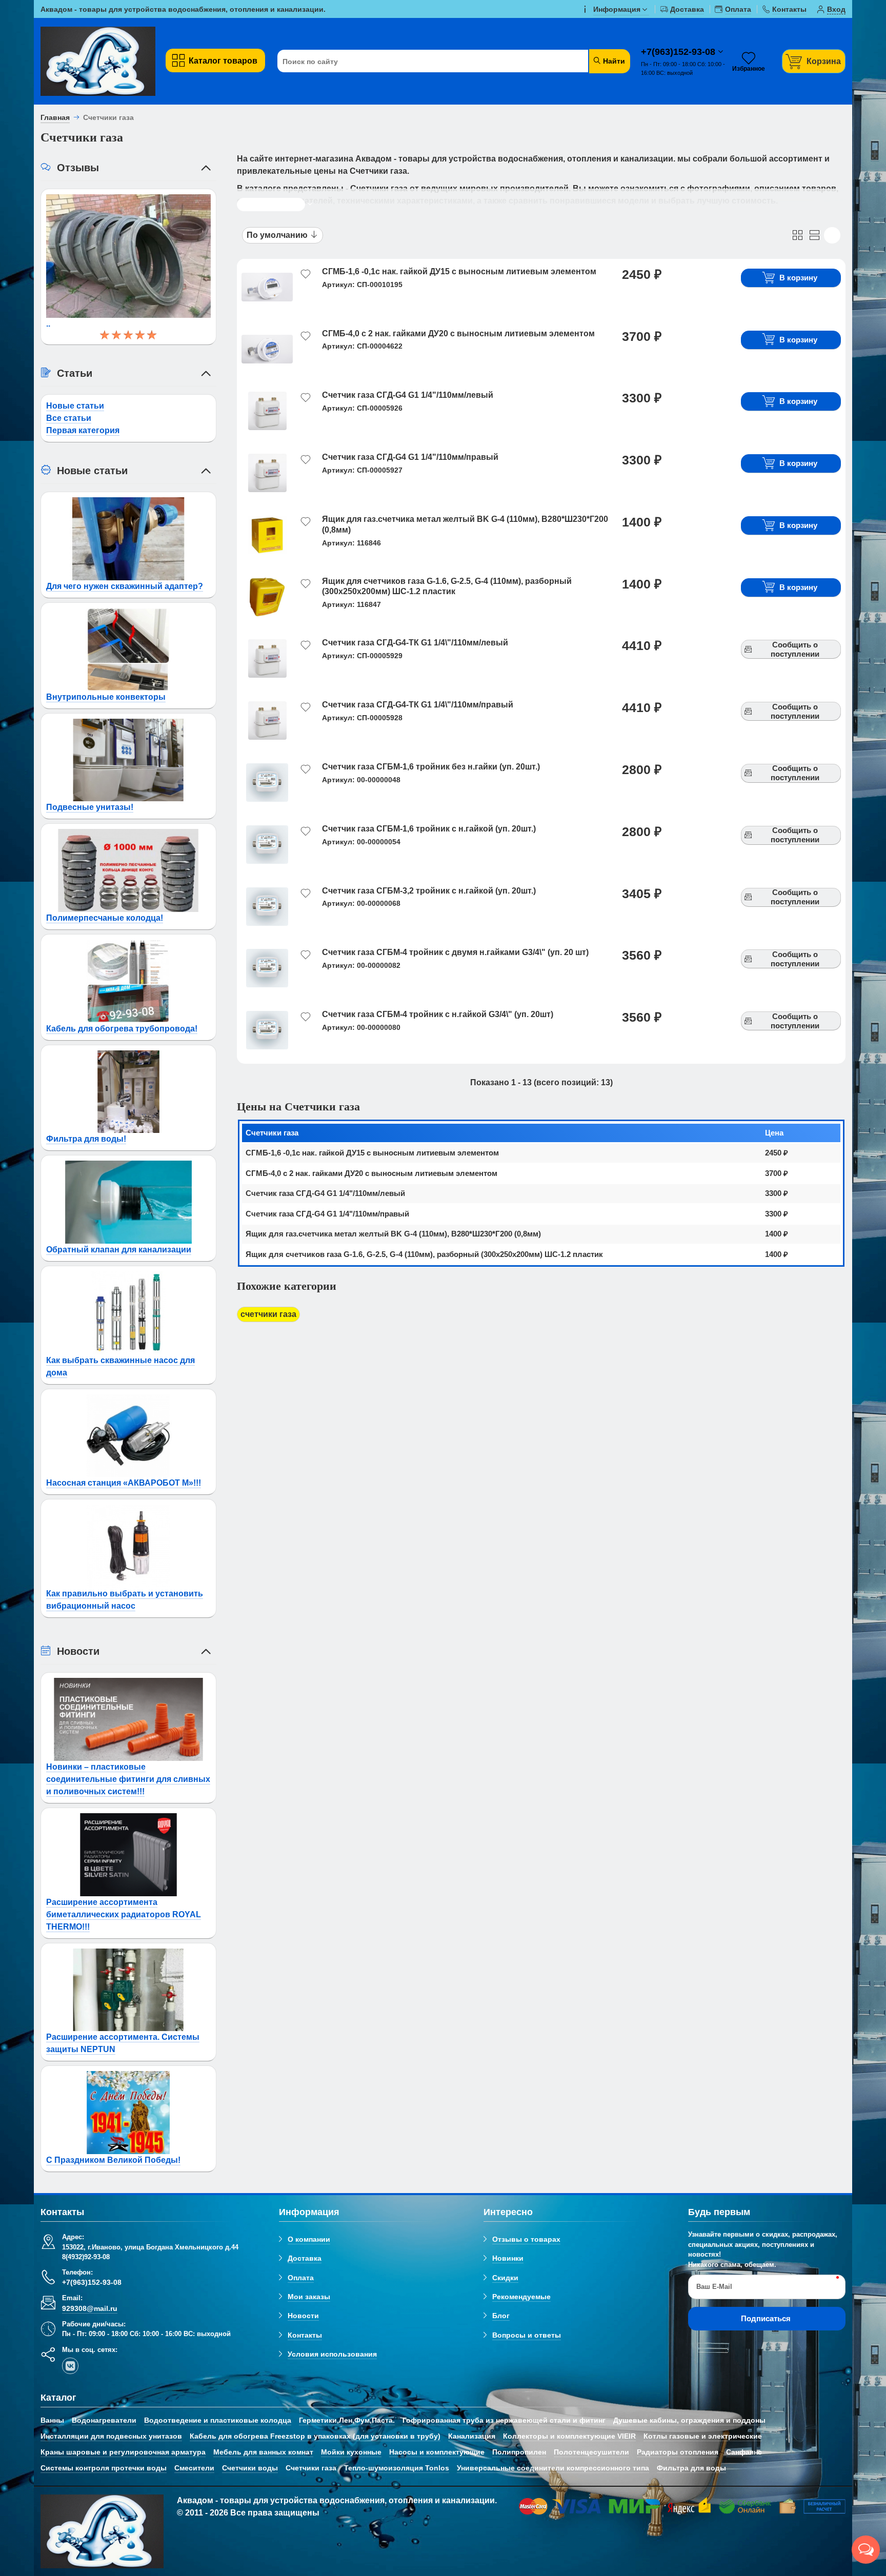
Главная (55, 117)
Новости (303, 2316)
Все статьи (69, 418)
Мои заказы (309, 2297)
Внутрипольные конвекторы (106, 697)
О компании (309, 2239)
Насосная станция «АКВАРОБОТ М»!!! (124, 1483)
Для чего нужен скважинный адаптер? (125, 586)
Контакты (305, 2335)
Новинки (508, 2258)
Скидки (505, 2278)
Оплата (301, 2278)
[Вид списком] (815, 235)
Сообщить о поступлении (795, 649)
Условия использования (332, 2354)
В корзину (798, 278)
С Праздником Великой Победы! (113, 2160)
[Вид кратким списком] (832, 235)
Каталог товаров (223, 61)
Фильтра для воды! (86, 1139)
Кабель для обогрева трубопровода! (122, 1029)
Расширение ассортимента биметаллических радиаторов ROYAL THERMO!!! (124, 1914)
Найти (613, 61)
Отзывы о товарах (526, 2239)
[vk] (70, 2366)
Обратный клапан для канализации (119, 1250)
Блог (501, 2316)
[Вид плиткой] (798, 235)
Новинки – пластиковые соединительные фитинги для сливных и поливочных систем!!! (128, 1779)
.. (48, 324)
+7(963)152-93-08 (679, 52)
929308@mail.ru (90, 2308)
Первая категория (83, 430)
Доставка (305, 2258)
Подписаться (766, 2318)
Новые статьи (75, 406)
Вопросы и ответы (527, 2335)
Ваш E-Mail (714, 2287)
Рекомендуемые (521, 2297)
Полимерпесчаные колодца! (105, 918)
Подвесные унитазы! (90, 807)
